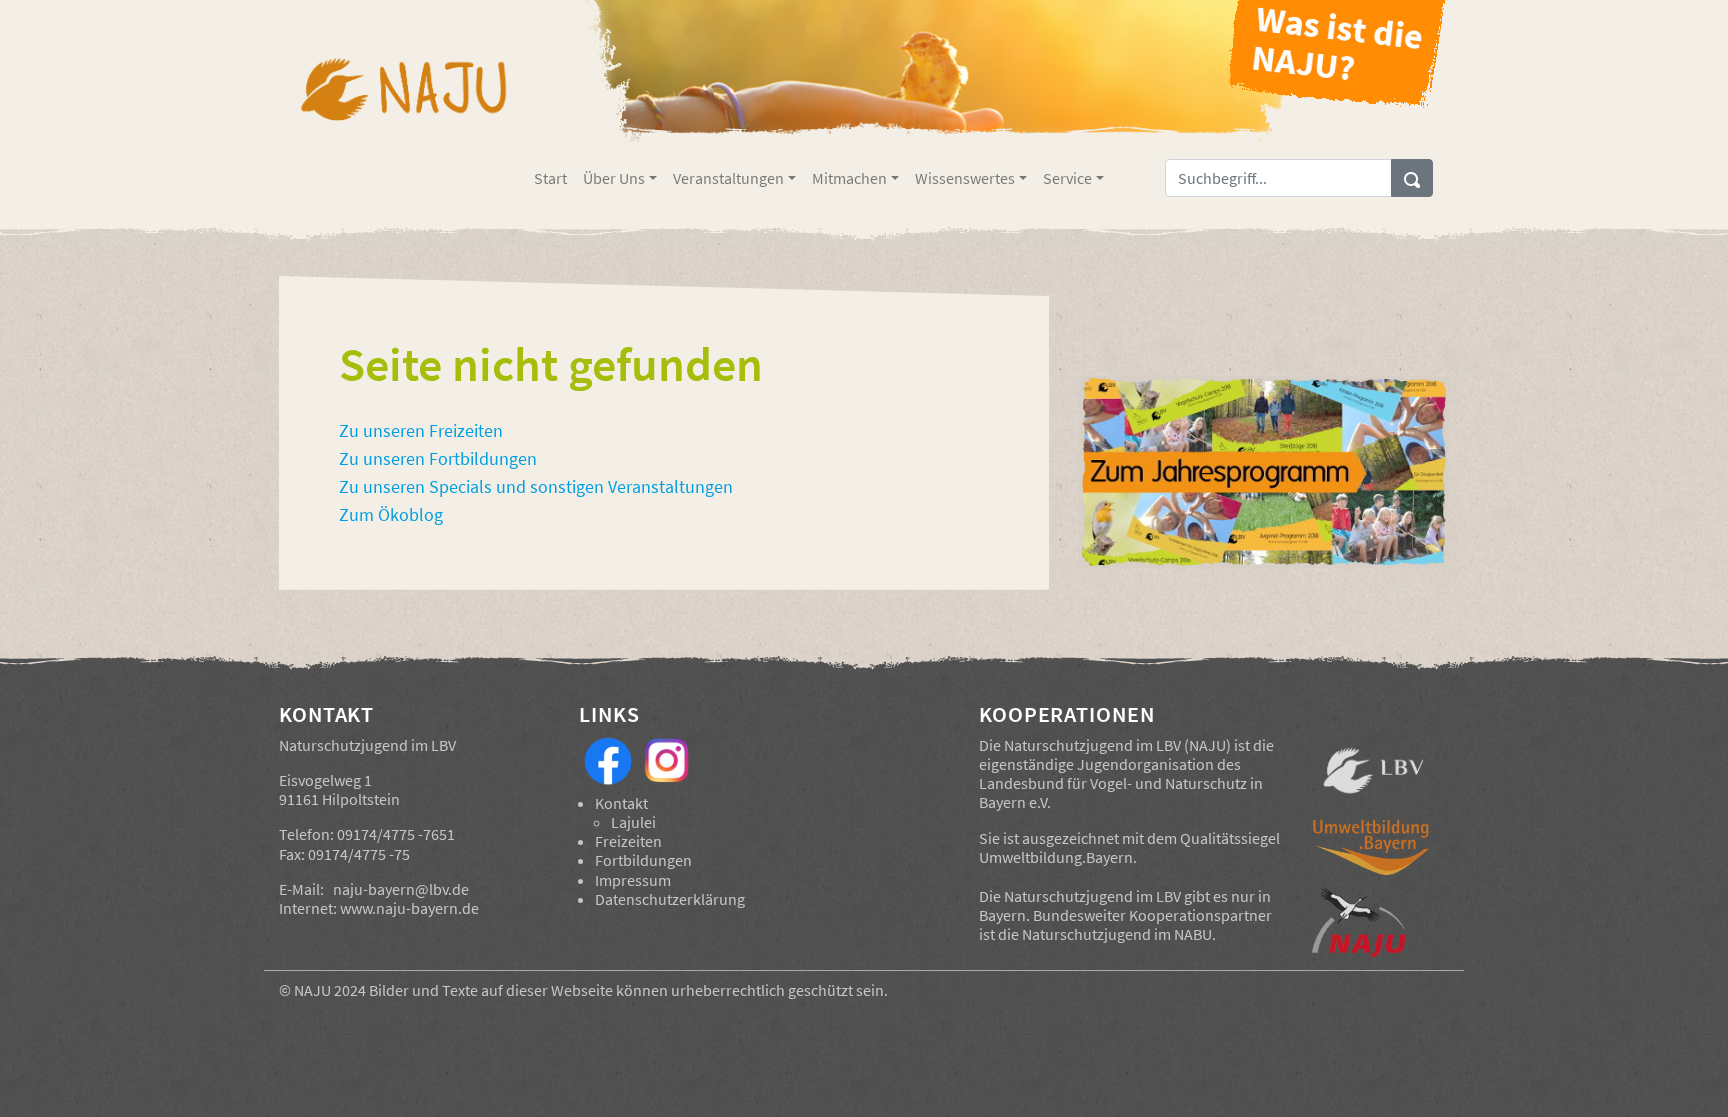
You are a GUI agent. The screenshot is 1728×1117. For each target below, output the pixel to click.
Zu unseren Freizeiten (421, 431)
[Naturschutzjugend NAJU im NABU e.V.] (1373, 922)
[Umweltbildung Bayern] (1373, 852)
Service (1067, 178)
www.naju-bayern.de (409, 908)
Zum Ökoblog (391, 515)
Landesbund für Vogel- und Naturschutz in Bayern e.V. (1121, 792)
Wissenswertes (965, 178)
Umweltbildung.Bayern (1056, 857)
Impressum (633, 880)
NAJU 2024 (330, 990)
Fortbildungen (643, 860)
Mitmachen (849, 178)
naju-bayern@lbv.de (401, 889)
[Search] (1412, 178)
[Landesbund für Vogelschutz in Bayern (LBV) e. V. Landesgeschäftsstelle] (1373, 771)
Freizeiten (628, 841)
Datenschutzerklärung (670, 899)
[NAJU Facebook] (608, 759)
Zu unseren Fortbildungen (438, 459)
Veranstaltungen (728, 178)
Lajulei (633, 822)
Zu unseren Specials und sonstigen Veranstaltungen (536, 487)
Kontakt (621, 803)
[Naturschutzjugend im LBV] (402, 103)
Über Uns (614, 178)
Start (550, 178)
